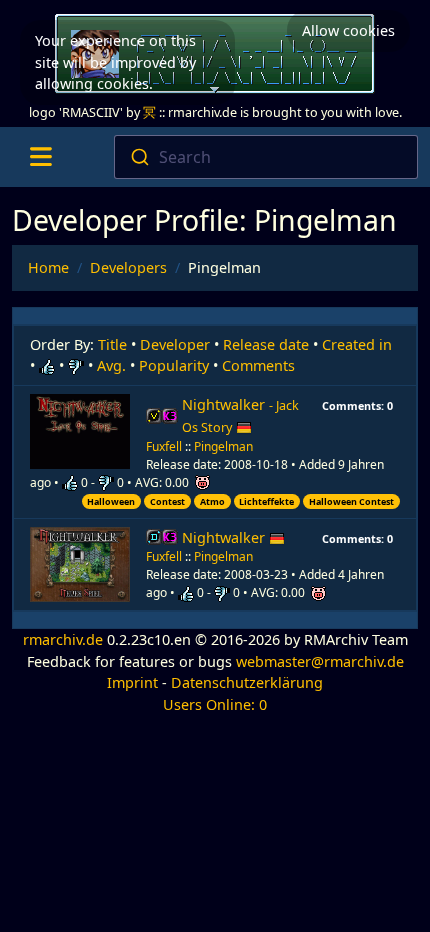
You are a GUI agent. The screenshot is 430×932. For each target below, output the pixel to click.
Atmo (212, 501)
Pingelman (223, 446)
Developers (128, 267)
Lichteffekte (266, 501)
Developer (175, 344)
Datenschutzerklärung (247, 682)
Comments (258, 365)
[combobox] (266, 157)
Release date (266, 344)
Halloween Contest (351, 501)
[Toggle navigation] (40, 157)
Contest (167, 501)
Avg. (111, 365)
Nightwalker (240, 415)
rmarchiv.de (63, 639)
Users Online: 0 (215, 704)
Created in (357, 344)
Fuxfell (164, 446)
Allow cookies (348, 30)
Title (112, 344)
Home (48, 267)
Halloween (111, 501)
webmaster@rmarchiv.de (320, 661)
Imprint (132, 682)
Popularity (174, 365)
